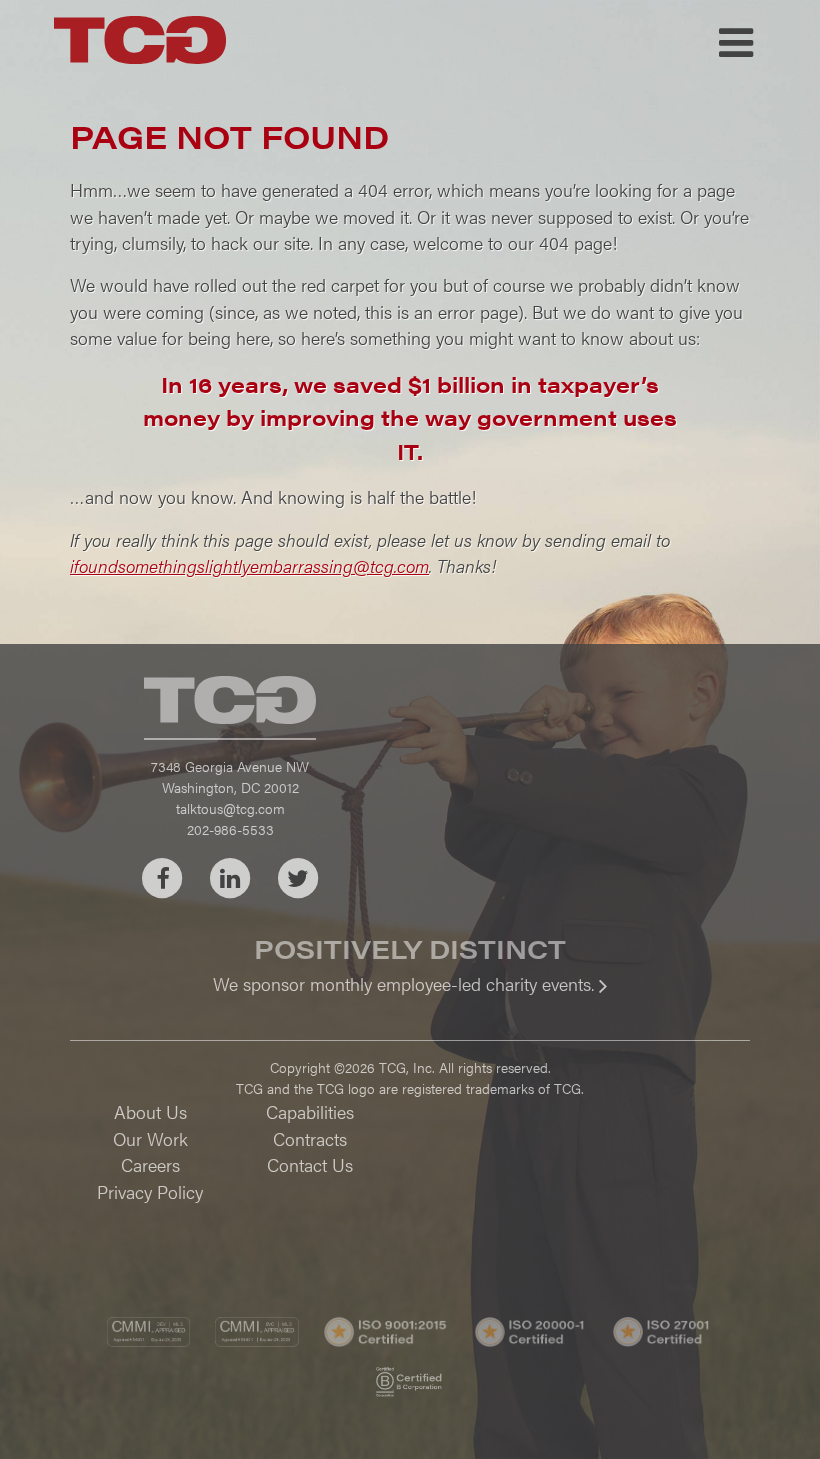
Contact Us (310, 1164)
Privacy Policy (150, 1191)
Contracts (310, 1138)
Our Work (150, 1138)
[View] (410, 997)
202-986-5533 (230, 829)
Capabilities (310, 1111)
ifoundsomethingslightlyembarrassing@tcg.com (249, 565)
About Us (150, 1111)
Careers (150, 1164)
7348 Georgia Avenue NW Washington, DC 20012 (230, 776)
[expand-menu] (736, 43)
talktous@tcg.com (230, 808)
